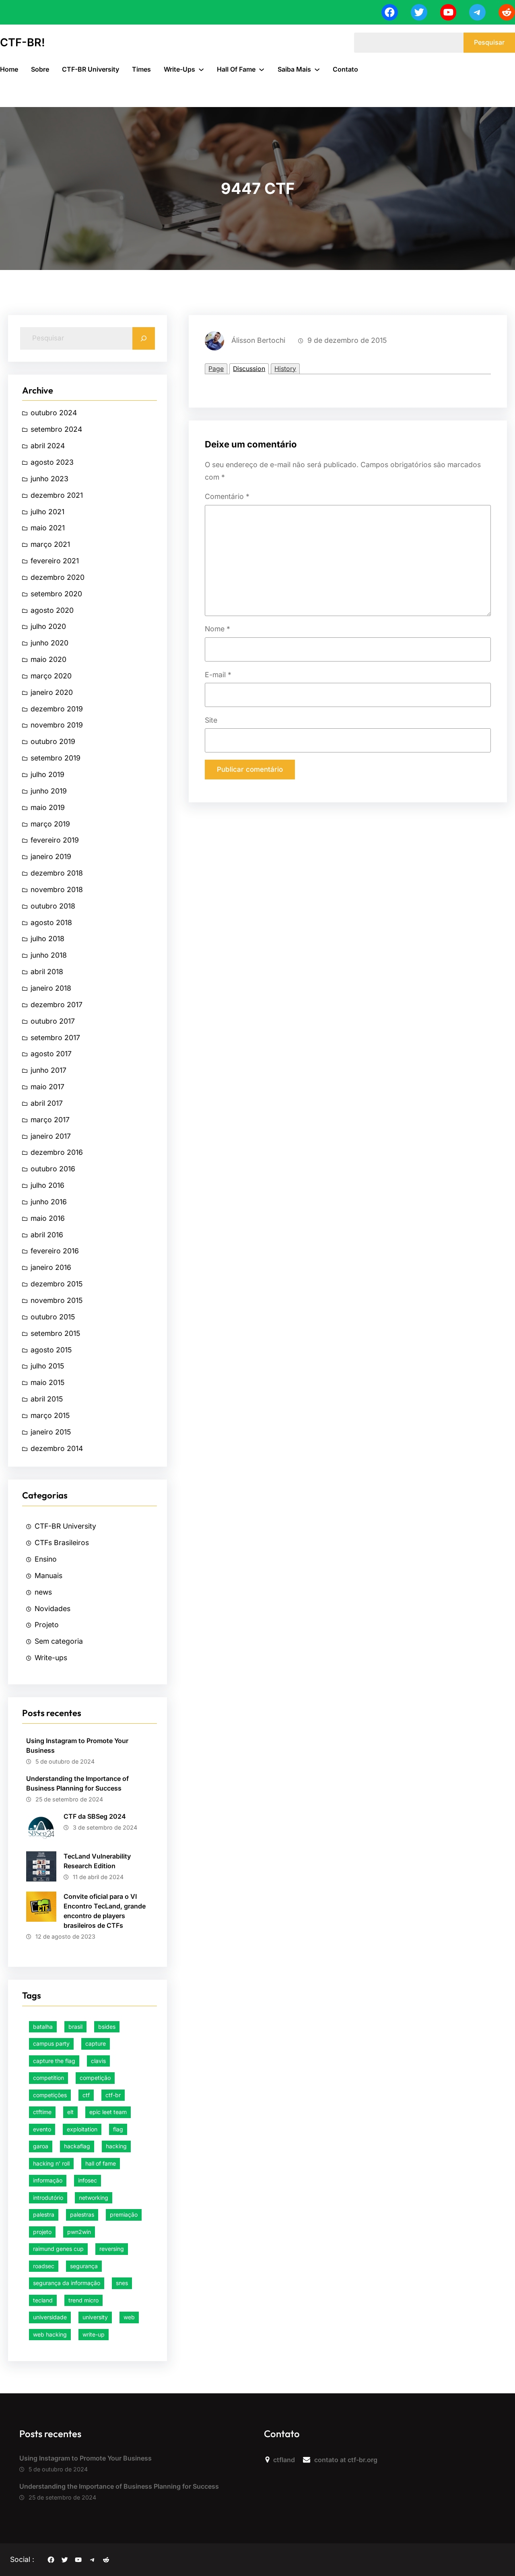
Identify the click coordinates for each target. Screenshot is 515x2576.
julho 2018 (47, 939)
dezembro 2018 (57, 873)
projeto (42, 2232)
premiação (124, 2214)
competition (48, 2078)
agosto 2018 (51, 922)
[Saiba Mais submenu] (317, 69)
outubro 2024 (54, 413)
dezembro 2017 (57, 1005)
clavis (98, 2061)
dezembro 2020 (58, 577)
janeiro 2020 (52, 692)
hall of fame (101, 2163)
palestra (44, 2214)
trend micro (83, 2300)
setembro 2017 (55, 1038)
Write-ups (51, 1658)
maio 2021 (48, 528)
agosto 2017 (51, 1054)
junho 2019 (49, 791)
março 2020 (51, 676)
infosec (88, 2180)
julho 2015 (47, 1366)
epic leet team (108, 2112)
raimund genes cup (58, 2249)
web (129, 2317)
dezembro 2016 (57, 1152)
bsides (107, 2027)
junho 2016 (49, 1202)
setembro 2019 (56, 758)
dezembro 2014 (57, 1448)
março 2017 (50, 1120)
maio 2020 (48, 659)
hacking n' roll (51, 2163)
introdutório (48, 2198)
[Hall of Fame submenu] (262, 69)
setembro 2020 (56, 594)
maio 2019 (48, 807)
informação (48, 2180)
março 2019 (50, 824)
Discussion (249, 369)
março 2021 (50, 544)
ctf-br (113, 2095)
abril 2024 (48, 446)
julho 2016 (47, 1185)
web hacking (50, 2334)
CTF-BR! (23, 42)
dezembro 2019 (57, 709)
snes (122, 2283)
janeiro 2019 (51, 856)
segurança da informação (67, 2283)
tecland (43, 2300)
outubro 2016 (53, 1169)
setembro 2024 (56, 429)
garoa (41, 2146)
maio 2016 (48, 1218)
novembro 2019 (57, 725)
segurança (84, 2266)
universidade (50, 2317)
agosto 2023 (52, 462)
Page (216, 369)
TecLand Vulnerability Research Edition (97, 1861)
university (95, 2317)
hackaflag (77, 2146)
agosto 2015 (51, 1350)
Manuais (48, 1575)
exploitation (82, 2129)
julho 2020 (48, 626)
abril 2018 (47, 972)
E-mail (218, 675)
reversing (112, 2249)
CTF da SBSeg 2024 (95, 1816)
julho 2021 (47, 512)
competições (50, 2095)
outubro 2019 (53, 741)
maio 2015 (47, 1382)
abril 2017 (47, 1103)
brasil (75, 2027)
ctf (86, 2095)
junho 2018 (49, 955)
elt (70, 2112)
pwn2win (79, 2232)
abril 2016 (47, 1235)
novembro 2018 (57, 889)
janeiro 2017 (51, 1136)
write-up (94, 2334)
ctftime (42, 2112)
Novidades (53, 1608)
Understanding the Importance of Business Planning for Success (77, 1783)
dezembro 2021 (57, 495)
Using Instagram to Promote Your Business (77, 1745)
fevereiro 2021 (55, 561)
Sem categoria (59, 1641)
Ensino (46, 1559)
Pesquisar (489, 42)
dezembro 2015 (57, 1284)
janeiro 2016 (51, 1267)
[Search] (144, 338)
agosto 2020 (52, 610)
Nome (217, 629)
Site (211, 720)
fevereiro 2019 (55, 840)
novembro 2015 (57, 1300)
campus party (51, 2043)
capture (96, 2043)
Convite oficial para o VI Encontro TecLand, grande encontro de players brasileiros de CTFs (105, 1911)
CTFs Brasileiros (62, 1543)
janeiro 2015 (51, 1432)
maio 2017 (47, 1087)
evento (42, 2129)
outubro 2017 (53, 1021)
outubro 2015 (53, 1317)
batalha (43, 2027)
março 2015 (50, 1415)
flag (118, 2129)
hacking (116, 2146)
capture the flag (54, 2061)
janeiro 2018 (51, 988)
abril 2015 (47, 1399)
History (285, 369)
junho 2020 (49, 643)
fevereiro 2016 (55, 1251)
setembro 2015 (55, 1333)
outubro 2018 (53, 906)
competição (95, 2078)
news (43, 1592)
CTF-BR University (65, 1526)
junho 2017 (48, 1070)
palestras (82, 2214)
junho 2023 (49, 479)
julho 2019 (47, 774)
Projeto (47, 1625)
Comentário (227, 496)
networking (94, 2198)
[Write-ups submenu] (201, 69)
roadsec (44, 2266)
